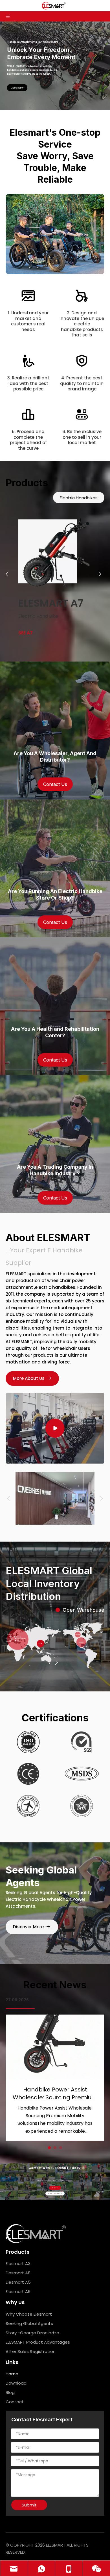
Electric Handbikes (79, 498)
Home (12, 2374)
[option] (55, 574)
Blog (10, 2392)
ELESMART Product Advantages (38, 2342)
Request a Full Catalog (55, 2194)
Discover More (29, 1927)
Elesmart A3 (18, 2263)
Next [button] (102, 574)
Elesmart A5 (18, 2282)
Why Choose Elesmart (29, 2314)
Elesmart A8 (18, 2273)
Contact (15, 2402)
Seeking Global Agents (29, 2323)
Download (16, 2383)
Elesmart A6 (18, 2291)
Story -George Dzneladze (32, 2333)
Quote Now (55, 2188)
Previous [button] (8, 574)
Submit (29, 2505)
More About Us (30, 1378)
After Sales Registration (31, 2351)
